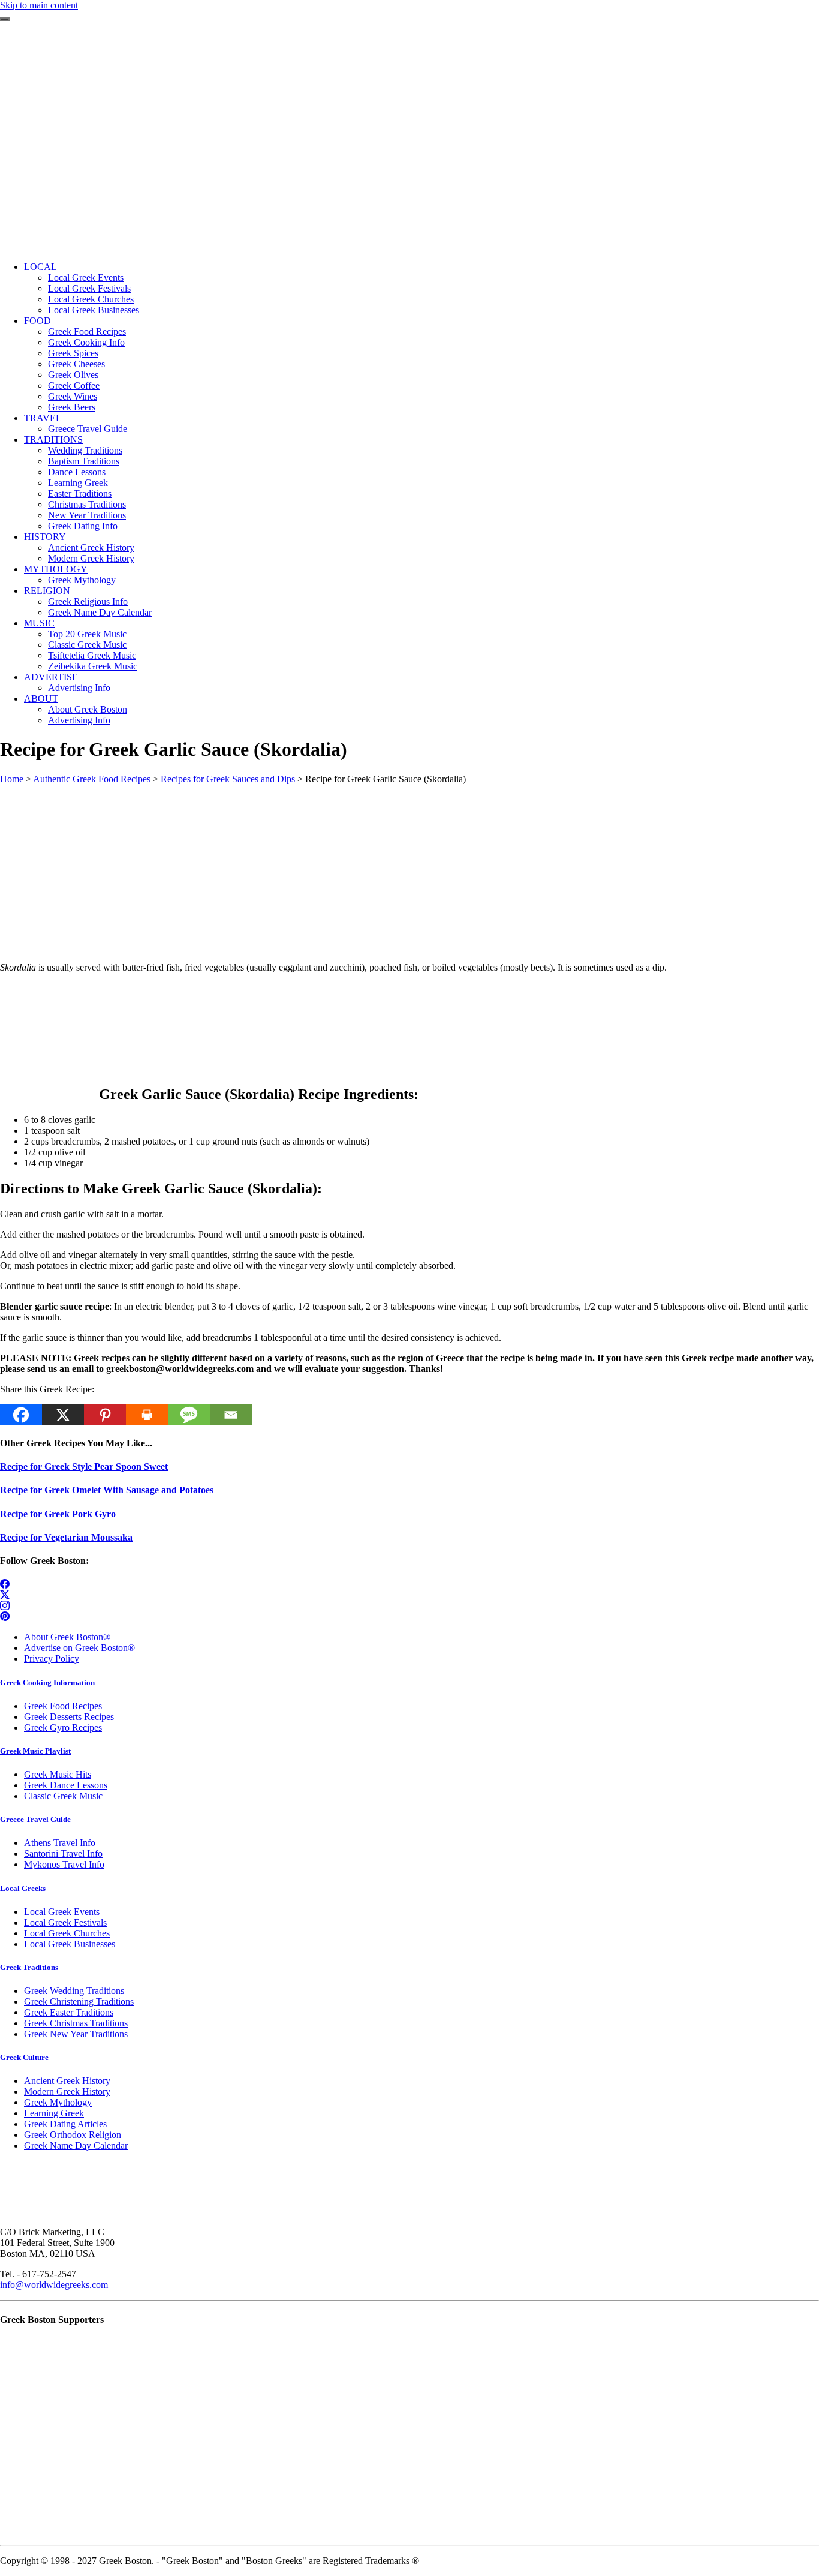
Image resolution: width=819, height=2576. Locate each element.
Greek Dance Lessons (66, 1785)
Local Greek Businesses (70, 1944)
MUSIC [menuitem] (39, 623)
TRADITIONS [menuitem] (53, 439)
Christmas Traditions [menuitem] (87, 504)
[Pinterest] (105, 1415)
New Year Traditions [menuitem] (87, 515)
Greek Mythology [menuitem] (82, 580)
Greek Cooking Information (47, 1682)
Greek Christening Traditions (79, 2002)
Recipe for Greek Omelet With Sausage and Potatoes (107, 1490)
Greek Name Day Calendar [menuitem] (100, 612)
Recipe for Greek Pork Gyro (58, 1514)
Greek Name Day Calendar (76, 2146)
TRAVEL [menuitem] (43, 418)
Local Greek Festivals (65, 1922)
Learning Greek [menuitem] (78, 483)
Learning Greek (54, 2113)
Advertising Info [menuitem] (79, 688)
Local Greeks (23, 1888)
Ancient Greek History (67, 2081)
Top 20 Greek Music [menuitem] (87, 634)
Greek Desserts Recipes (69, 1717)
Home (12, 779)
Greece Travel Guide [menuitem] (88, 429)
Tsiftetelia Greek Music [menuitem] (92, 655)
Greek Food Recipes (63, 1706)
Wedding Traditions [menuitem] (85, 450)
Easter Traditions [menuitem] (80, 493)
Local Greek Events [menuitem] (86, 277)
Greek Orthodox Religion (73, 2135)
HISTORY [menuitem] (45, 537)
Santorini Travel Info (63, 1853)
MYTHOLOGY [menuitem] (56, 569)
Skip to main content (39, 5)
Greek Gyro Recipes (63, 1727)
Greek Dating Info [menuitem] (83, 526)
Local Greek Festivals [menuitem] (89, 288)
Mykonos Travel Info (64, 1864)
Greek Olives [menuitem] (73, 375)
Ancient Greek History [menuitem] (91, 547)
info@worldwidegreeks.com (54, 2285)
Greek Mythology (58, 2102)
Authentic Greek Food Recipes (92, 779)
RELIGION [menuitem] (47, 591)
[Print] (147, 1415)
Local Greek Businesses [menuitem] (94, 310)
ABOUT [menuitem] (41, 699)
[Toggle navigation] (5, 19)
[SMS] (189, 1415)
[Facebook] (21, 1415)
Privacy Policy (52, 1658)
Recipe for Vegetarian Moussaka (66, 1537)
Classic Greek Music (63, 1796)
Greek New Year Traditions (76, 2034)
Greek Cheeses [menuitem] (76, 364)
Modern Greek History (67, 2092)
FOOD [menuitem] (37, 321)
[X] (63, 1415)
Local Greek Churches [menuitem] (91, 299)
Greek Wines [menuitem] (73, 396)
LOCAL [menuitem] (40, 267)
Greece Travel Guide (35, 1819)
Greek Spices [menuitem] (73, 353)
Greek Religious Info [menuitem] (88, 601)
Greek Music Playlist (35, 1751)
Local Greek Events (62, 1912)
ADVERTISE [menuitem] (51, 677)
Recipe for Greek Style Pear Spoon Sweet (84, 1466)
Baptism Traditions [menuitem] (84, 461)
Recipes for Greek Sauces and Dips (228, 779)
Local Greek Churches (67, 1933)
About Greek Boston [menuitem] (88, 709)
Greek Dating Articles (65, 2124)
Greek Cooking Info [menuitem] (86, 342)
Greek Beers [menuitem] (72, 407)
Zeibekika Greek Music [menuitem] (93, 666)
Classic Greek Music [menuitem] (87, 645)
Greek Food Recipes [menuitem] (87, 331)
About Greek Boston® (67, 1637)
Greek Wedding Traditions (74, 1991)
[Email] (231, 1415)
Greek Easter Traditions (69, 2012)
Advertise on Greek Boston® (79, 1648)
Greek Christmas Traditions (76, 2023)
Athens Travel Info (60, 1843)
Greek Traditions (29, 1967)
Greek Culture (24, 2057)
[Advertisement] (409, 168)
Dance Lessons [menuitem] (77, 472)
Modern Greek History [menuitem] (91, 558)
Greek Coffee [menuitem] (74, 385)
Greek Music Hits (58, 1774)
